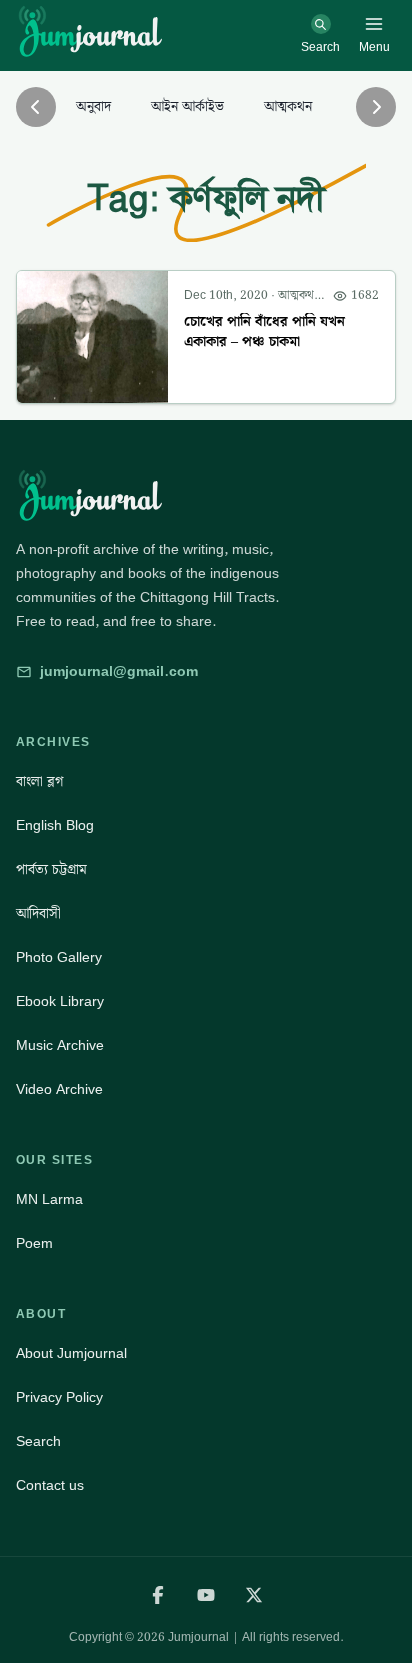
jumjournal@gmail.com (119, 672)
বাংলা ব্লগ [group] (39, 782)
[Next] (376, 107)
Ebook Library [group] (60, 1002)
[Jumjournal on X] (254, 1595)
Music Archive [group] (60, 1046)
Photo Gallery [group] (59, 958)
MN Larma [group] (49, 1200)
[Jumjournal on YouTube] (206, 1595)
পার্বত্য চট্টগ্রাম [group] (51, 870)
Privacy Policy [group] (59, 1398)
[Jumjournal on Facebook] (158, 1595)
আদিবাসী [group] (38, 914)
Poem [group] (34, 1244)
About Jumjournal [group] (71, 1354)
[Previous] (36, 107)
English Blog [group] (55, 826)
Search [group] (38, 1442)
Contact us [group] (50, 1486)
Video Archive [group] (59, 1090)
